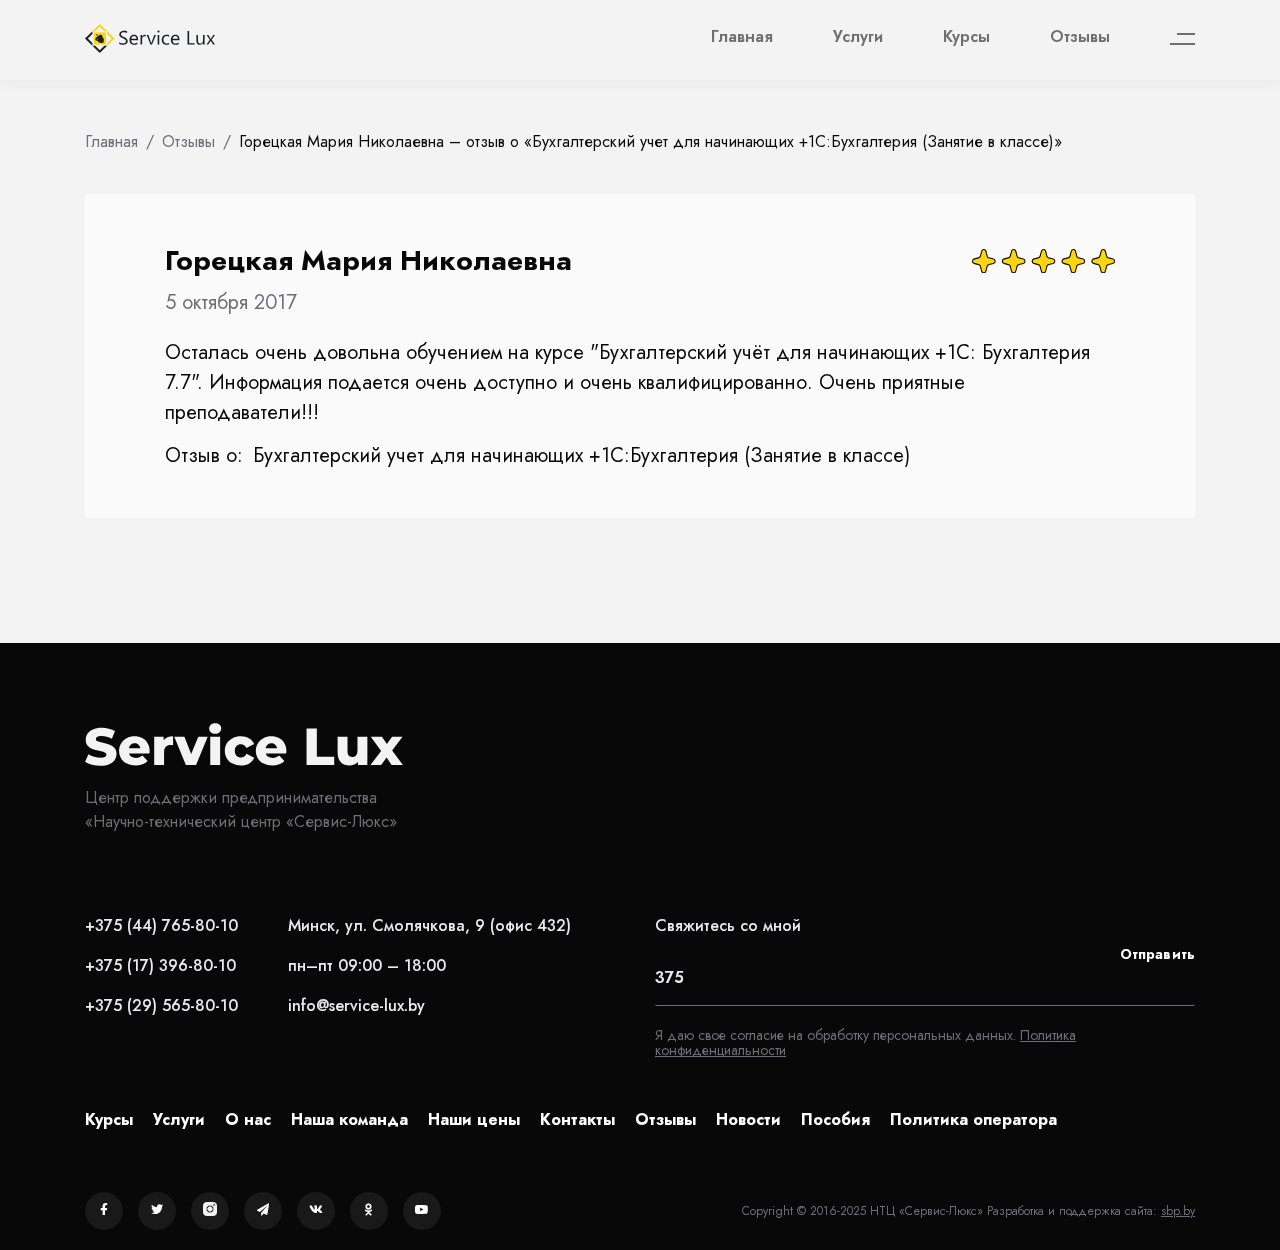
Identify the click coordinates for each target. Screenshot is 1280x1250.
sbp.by (1178, 1211)
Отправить (1157, 954)
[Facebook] (104, 1211)
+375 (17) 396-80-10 (160, 965)
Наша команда (349, 1119)
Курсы (966, 36)
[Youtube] (422, 1211)
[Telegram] (263, 1211)
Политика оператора (973, 1119)
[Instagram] (210, 1211)
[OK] (369, 1211)
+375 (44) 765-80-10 (161, 925)
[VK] (316, 1211)
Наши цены (474, 1119)
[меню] (1182, 39)
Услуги (858, 36)
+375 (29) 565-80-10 (161, 1005)
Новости (748, 1119)
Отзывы (1080, 36)
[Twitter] (157, 1211)
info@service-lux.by (356, 1005)
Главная (742, 36)
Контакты (577, 1119)
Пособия (835, 1119)
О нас (248, 1119)
